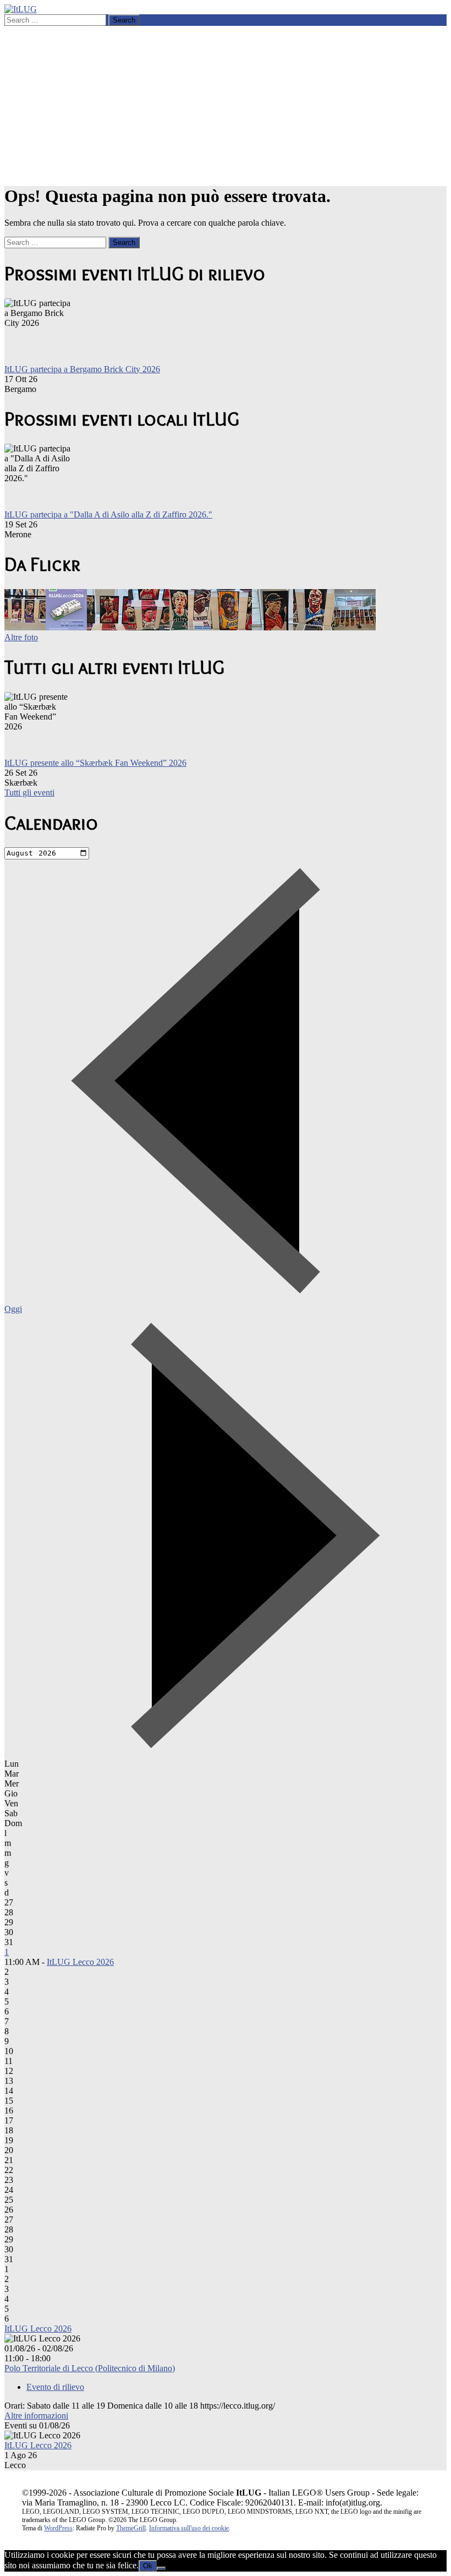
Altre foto (21, 637)
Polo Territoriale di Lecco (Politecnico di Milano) (90, 2368)
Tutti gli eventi (29, 793)
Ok (148, 2566)
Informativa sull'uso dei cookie (189, 2528)
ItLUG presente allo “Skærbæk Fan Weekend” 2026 (95, 763)
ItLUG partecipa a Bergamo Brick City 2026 (82, 369)
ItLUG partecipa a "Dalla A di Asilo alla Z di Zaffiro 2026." (108, 514)
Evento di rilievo (55, 2387)
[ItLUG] (21, 9)
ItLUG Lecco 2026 (80, 1962)
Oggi (13, 1309)
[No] (161, 2568)
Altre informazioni (36, 2416)
